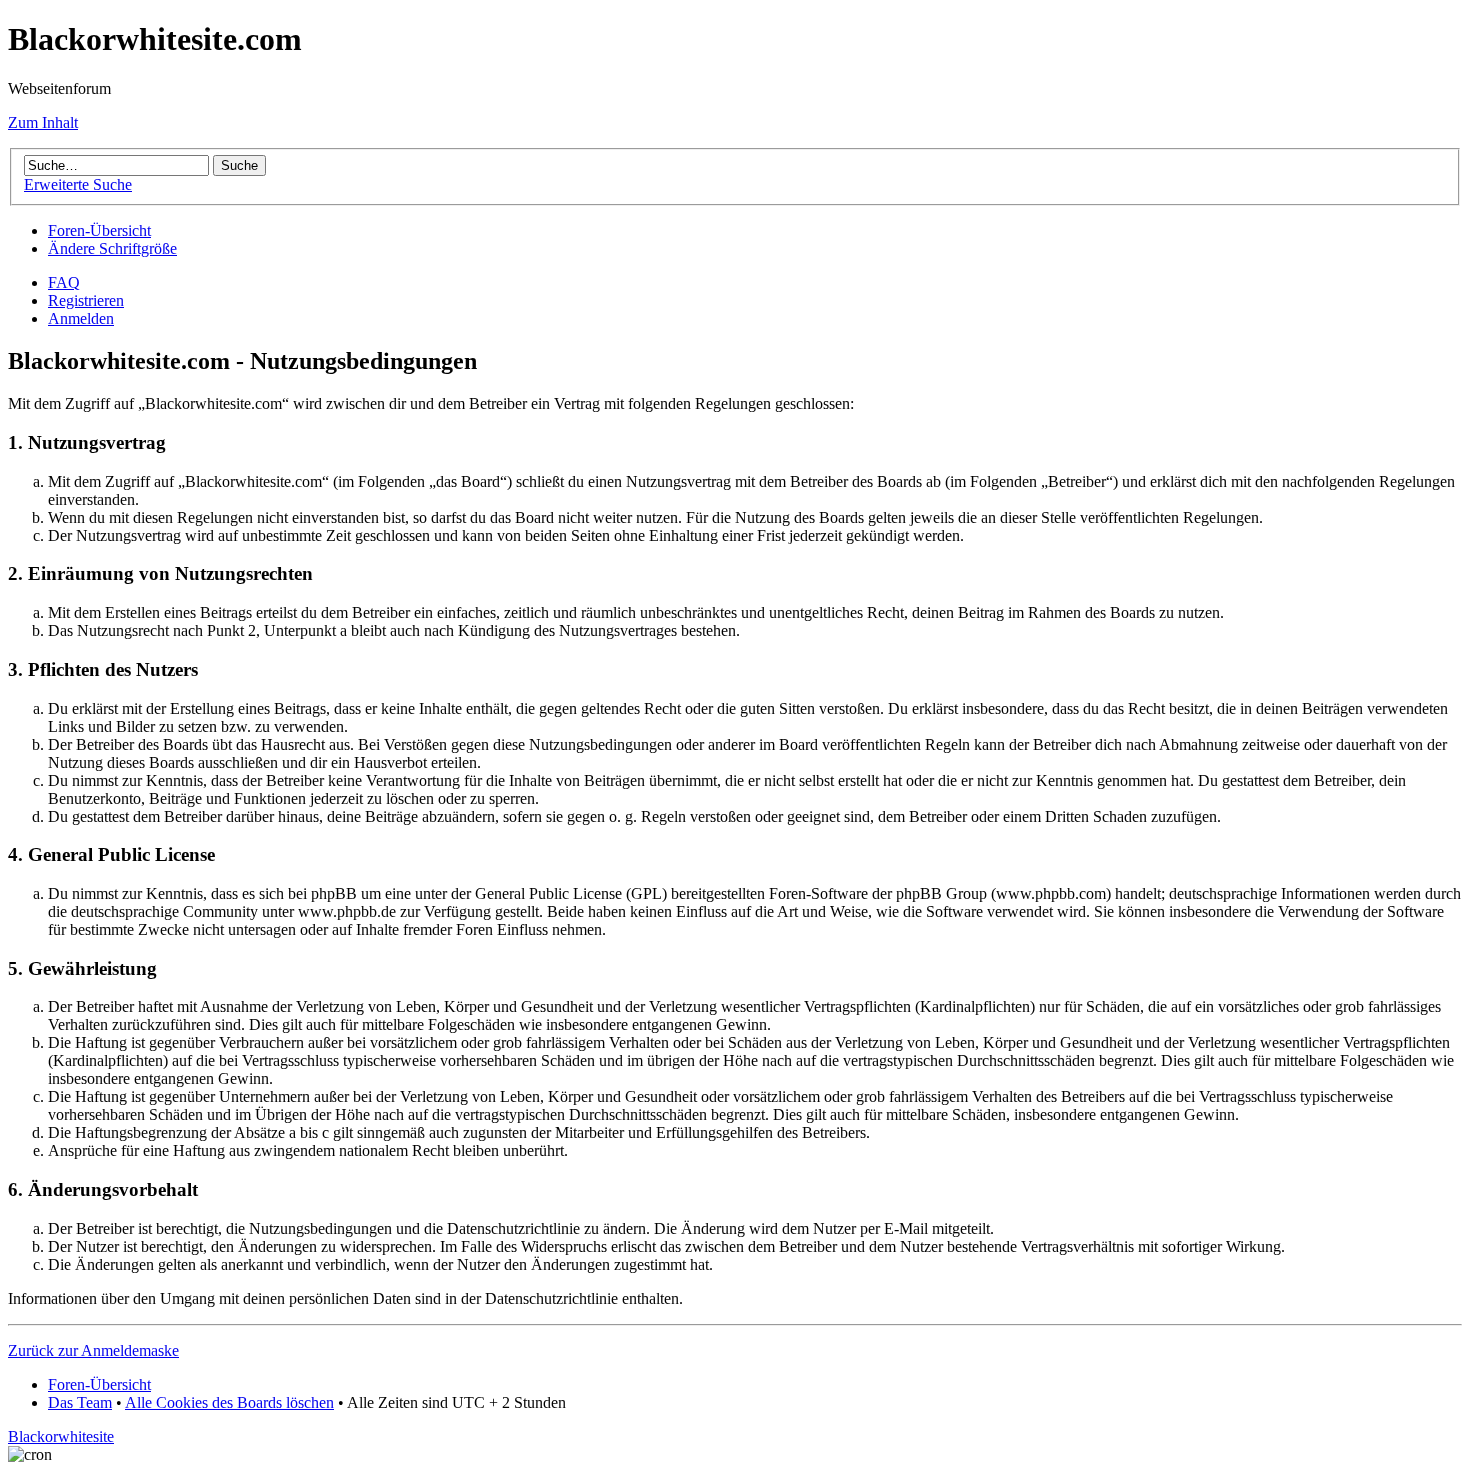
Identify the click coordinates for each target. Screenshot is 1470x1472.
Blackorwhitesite (61, 1436)
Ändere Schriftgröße (112, 248)
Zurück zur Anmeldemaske (93, 1350)
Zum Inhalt (43, 122)
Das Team (80, 1402)
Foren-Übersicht (99, 230)
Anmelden (81, 318)
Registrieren (86, 300)
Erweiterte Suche (78, 184)
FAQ (64, 282)
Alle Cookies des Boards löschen (229, 1402)
